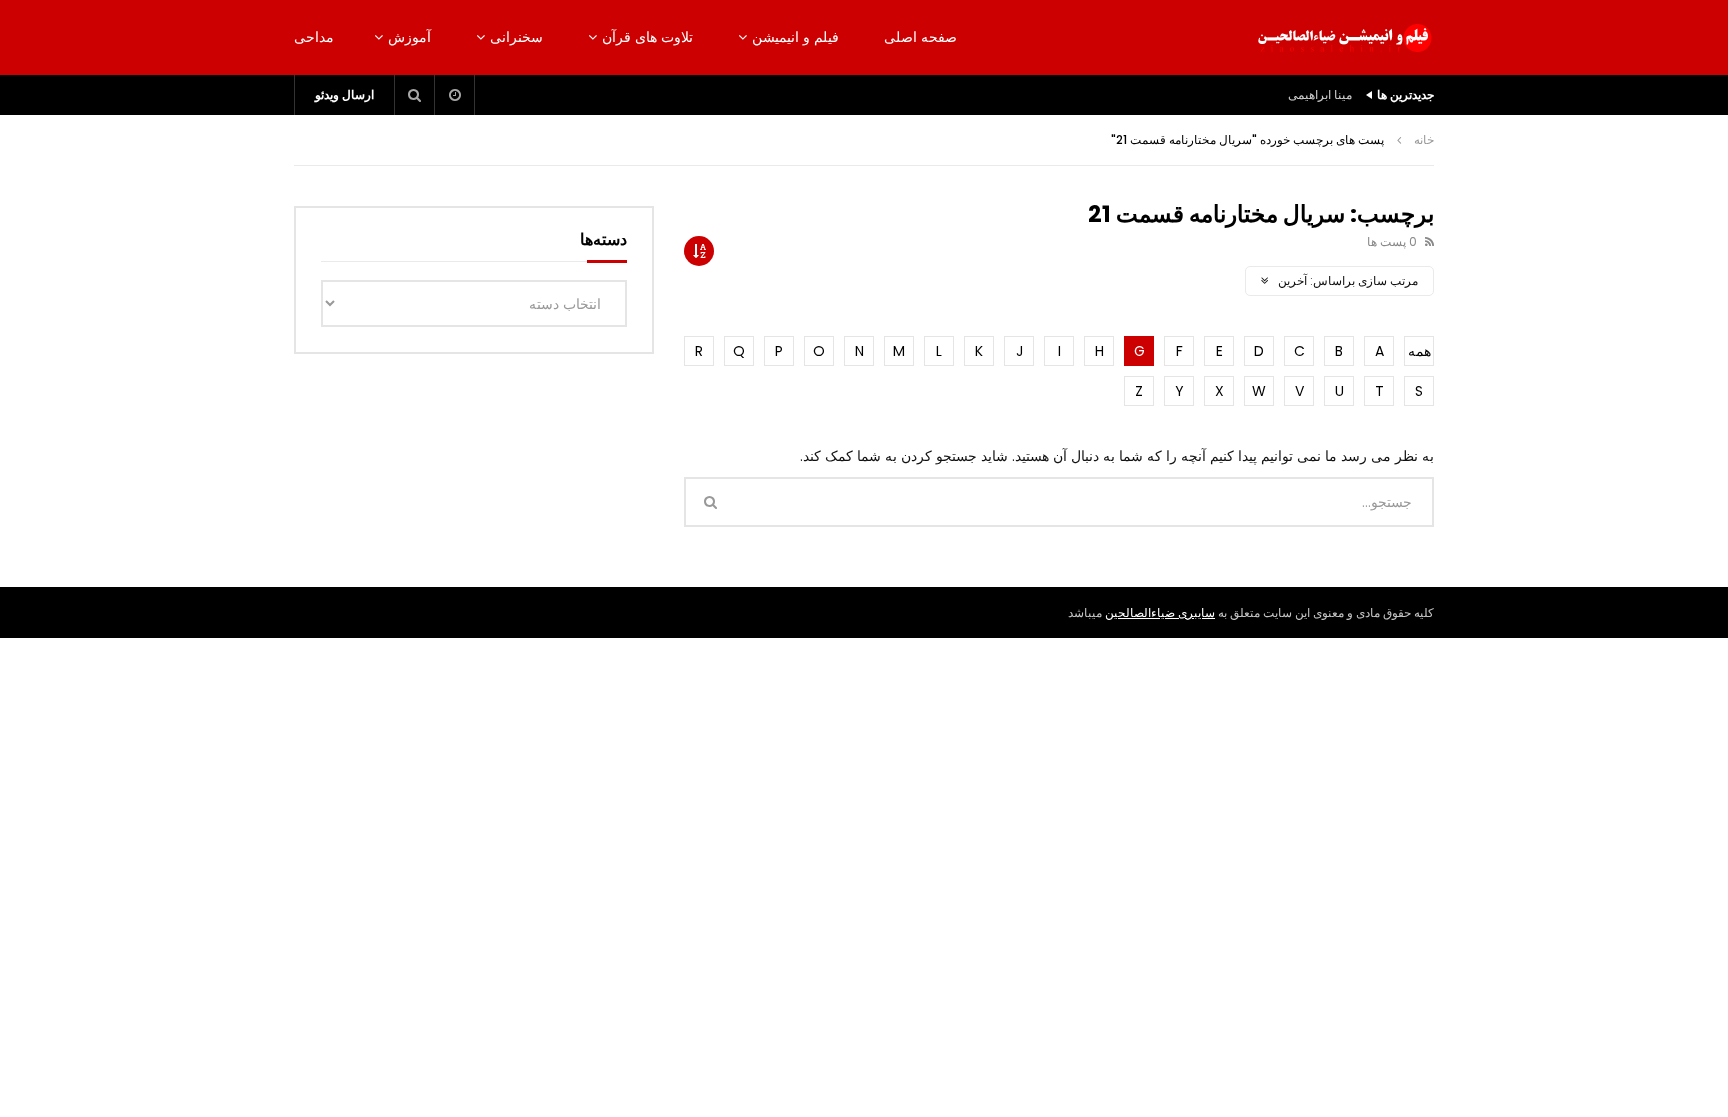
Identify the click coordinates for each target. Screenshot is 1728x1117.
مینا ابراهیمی (1320, 94)
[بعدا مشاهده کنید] (455, 95)
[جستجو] (415, 95)
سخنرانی (516, 37)
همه (1419, 351)
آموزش (409, 37)
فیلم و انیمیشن (795, 37)
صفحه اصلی (920, 37)
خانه (1424, 139)
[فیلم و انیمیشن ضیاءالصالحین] (1344, 38)
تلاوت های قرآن (647, 37)
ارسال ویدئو (344, 94)
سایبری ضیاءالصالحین (1160, 612)
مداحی (314, 37)
